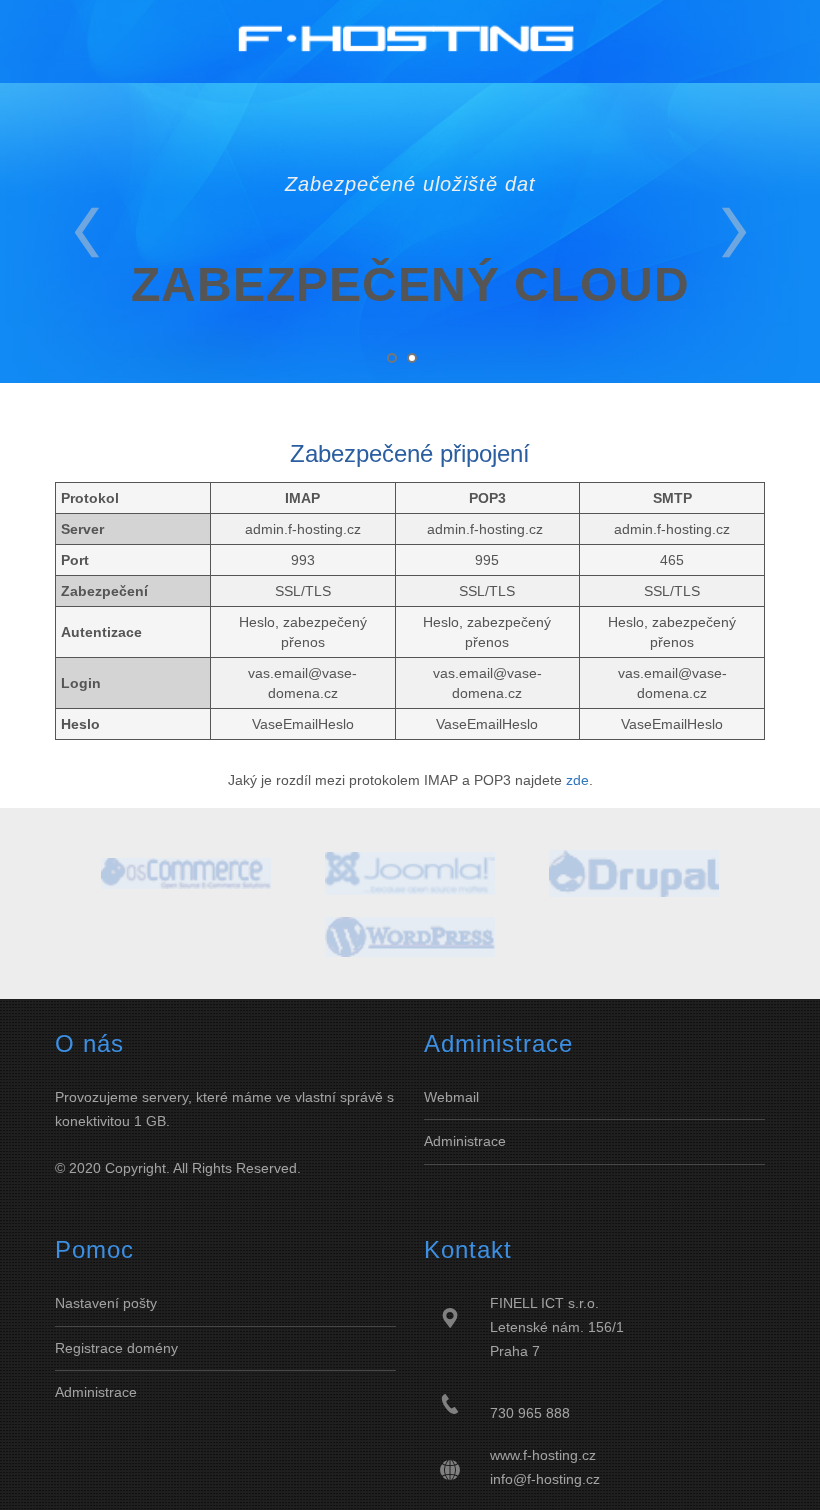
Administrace (465, 1141)
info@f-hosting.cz (545, 1479)
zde (577, 780)
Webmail (451, 1097)
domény (152, 1348)
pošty (138, 1303)
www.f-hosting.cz (543, 1455)
